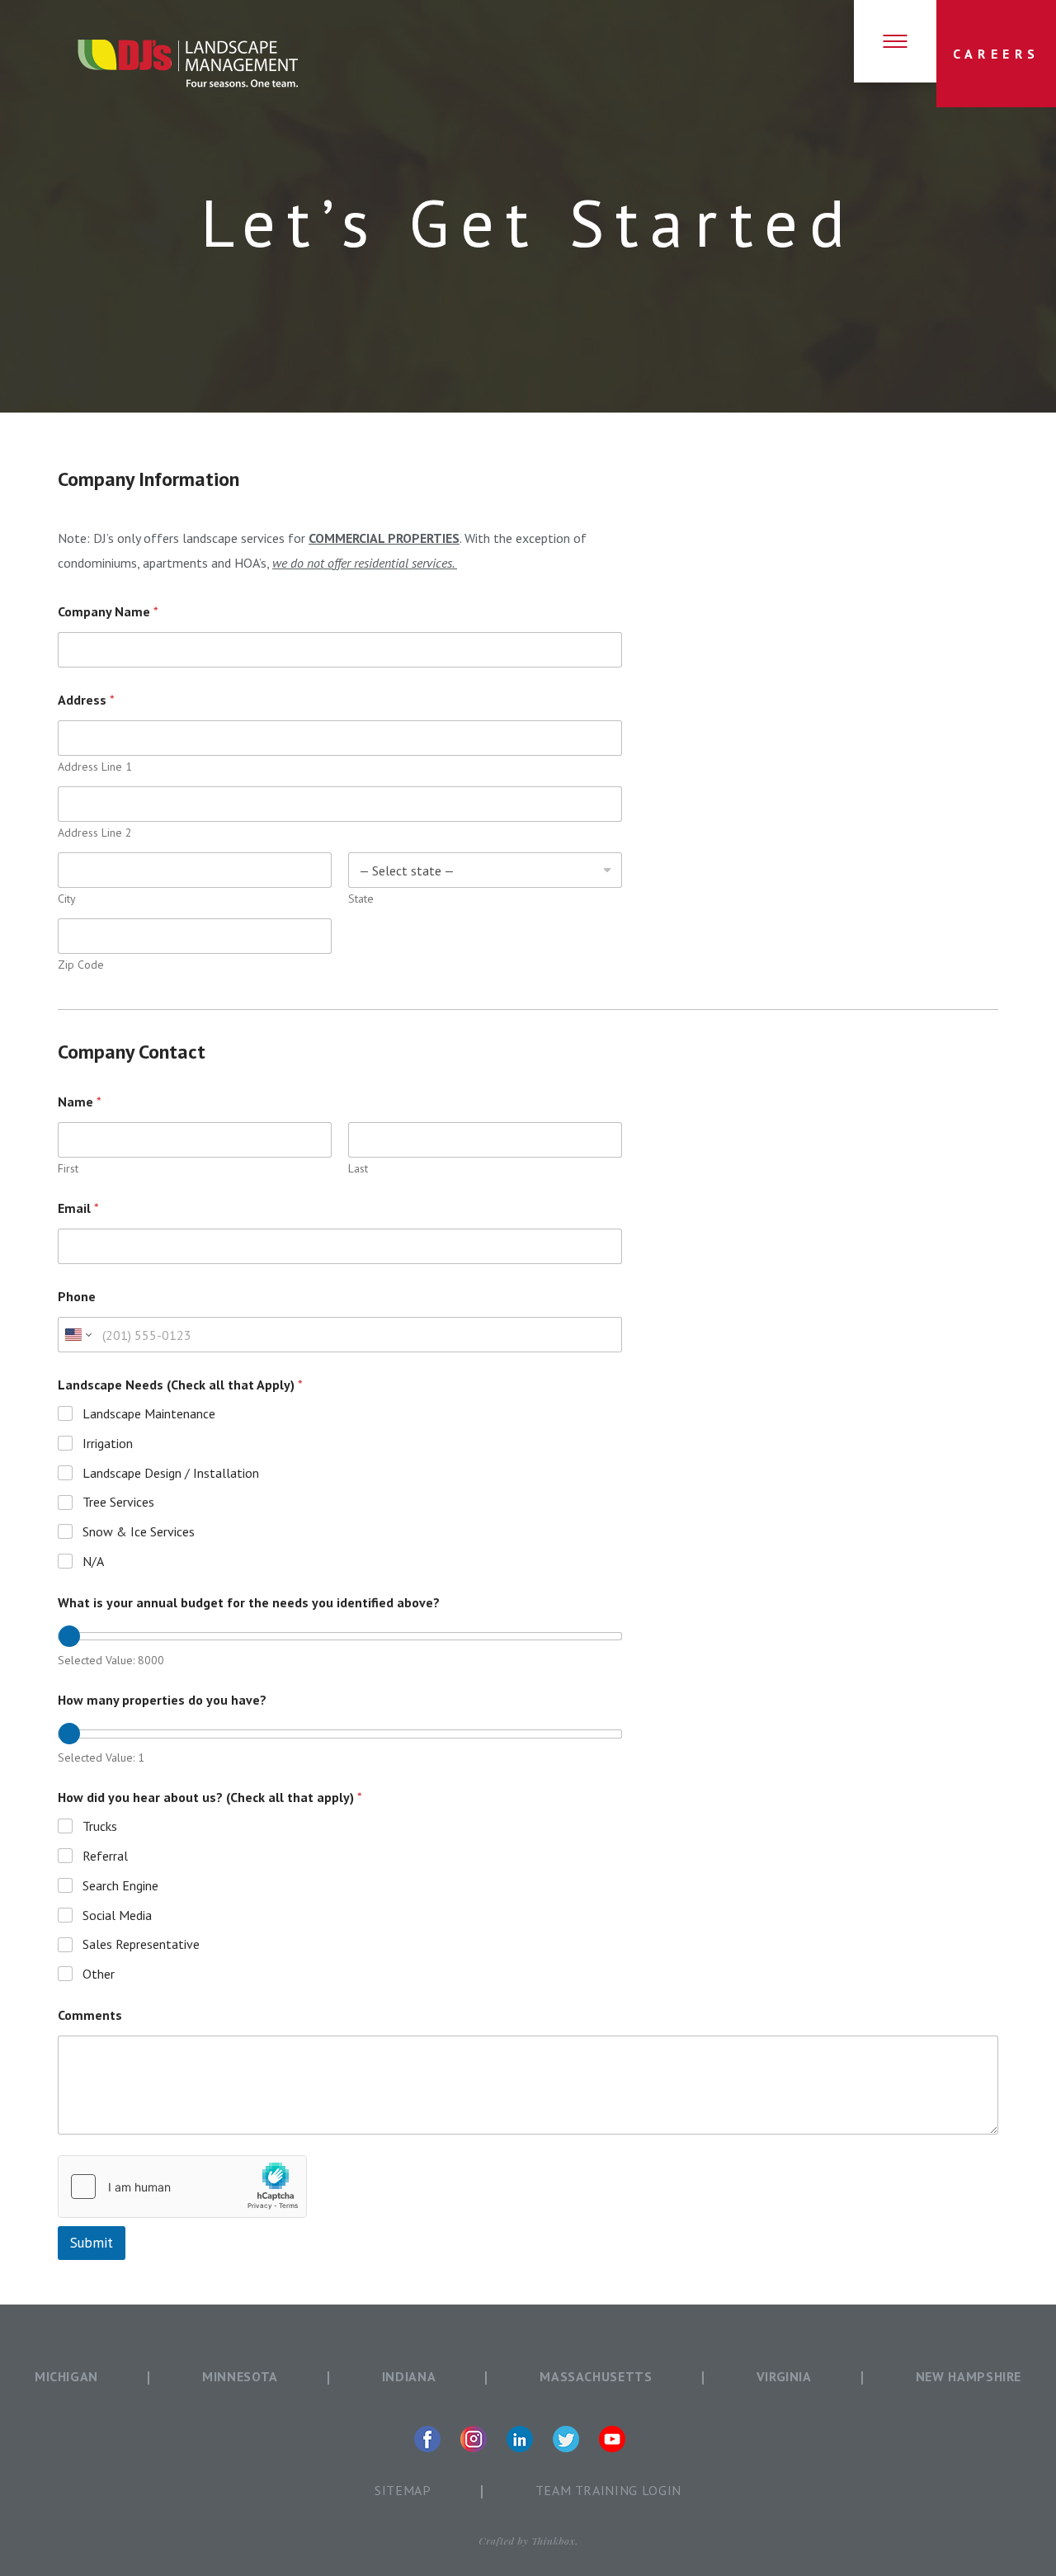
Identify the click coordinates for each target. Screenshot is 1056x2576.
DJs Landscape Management (188, 64)
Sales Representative (141, 1944)
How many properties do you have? (162, 1700)
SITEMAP (403, 2490)
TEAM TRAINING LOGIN (608, 2490)
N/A (93, 1561)
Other (99, 1974)
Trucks (100, 1826)
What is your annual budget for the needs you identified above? (249, 1603)
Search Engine (120, 1885)
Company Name (108, 612)
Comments (90, 2015)
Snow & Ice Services (139, 1531)
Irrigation (108, 1443)
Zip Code (81, 965)
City (67, 899)
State (361, 899)
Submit (92, 2243)
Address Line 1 (95, 767)
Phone (77, 1297)
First (68, 1169)
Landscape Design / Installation (171, 1473)
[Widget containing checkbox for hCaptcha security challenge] (182, 2187)
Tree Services (118, 1502)
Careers (997, 54)
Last (358, 1169)
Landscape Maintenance (149, 1413)
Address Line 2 (95, 833)
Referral (105, 1856)
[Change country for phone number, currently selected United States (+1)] (77, 1335)
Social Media (117, 1915)
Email (78, 1208)
